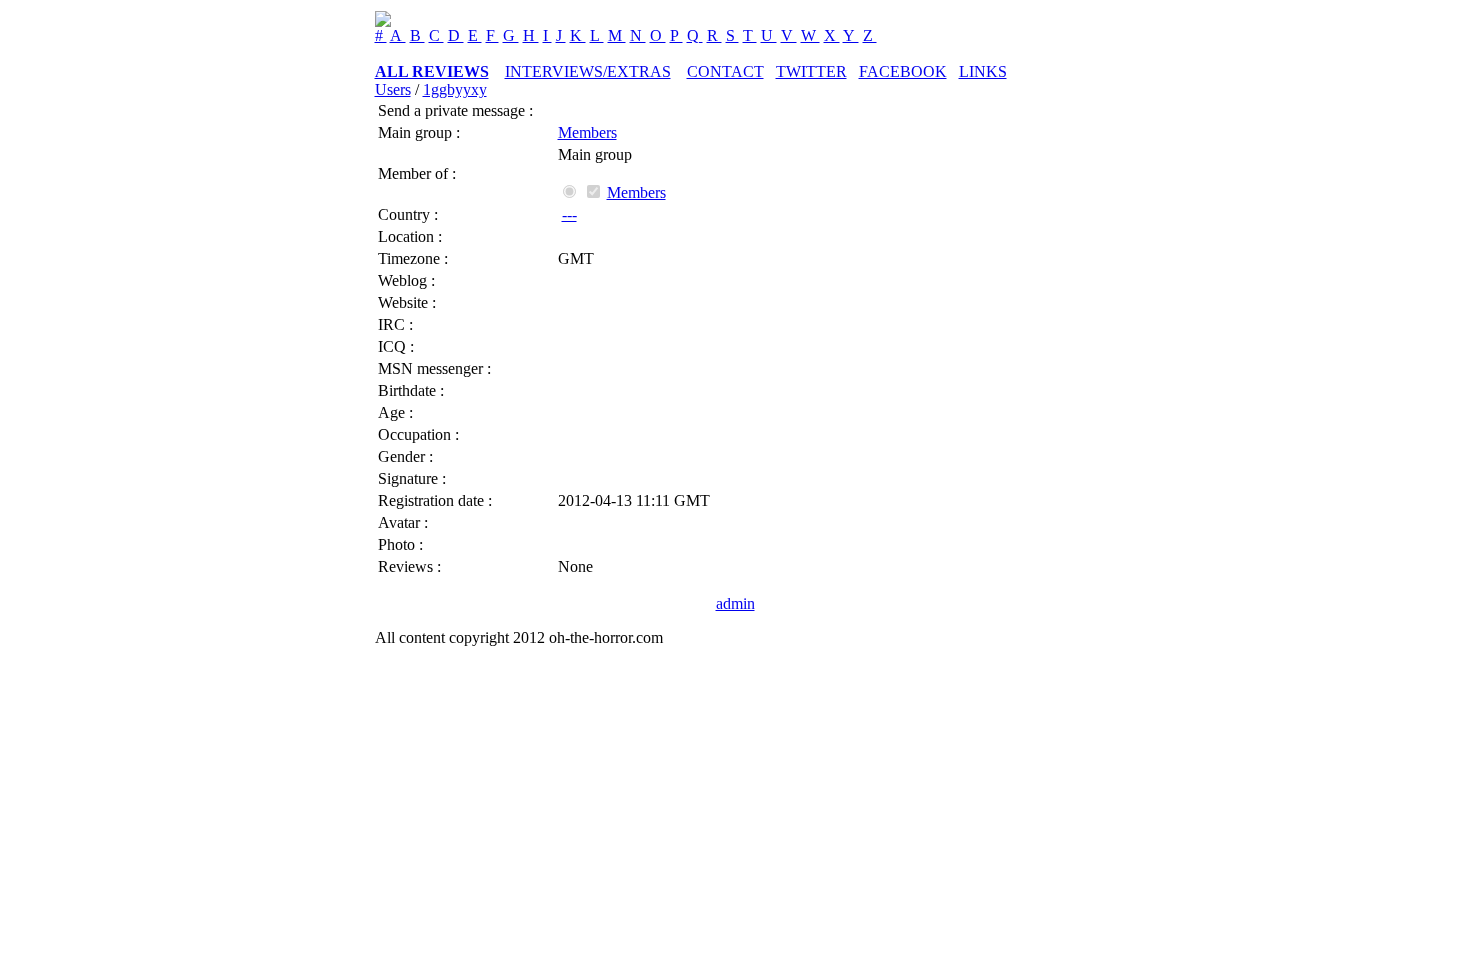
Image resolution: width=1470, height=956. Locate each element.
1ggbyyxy (455, 89)
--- (569, 214)
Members (587, 132)
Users (393, 89)
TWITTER (811, 71)
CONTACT (725, 71)
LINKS (983, 71)
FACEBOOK (903, 71)
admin (735, 603)
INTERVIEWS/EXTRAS (588, 71)
